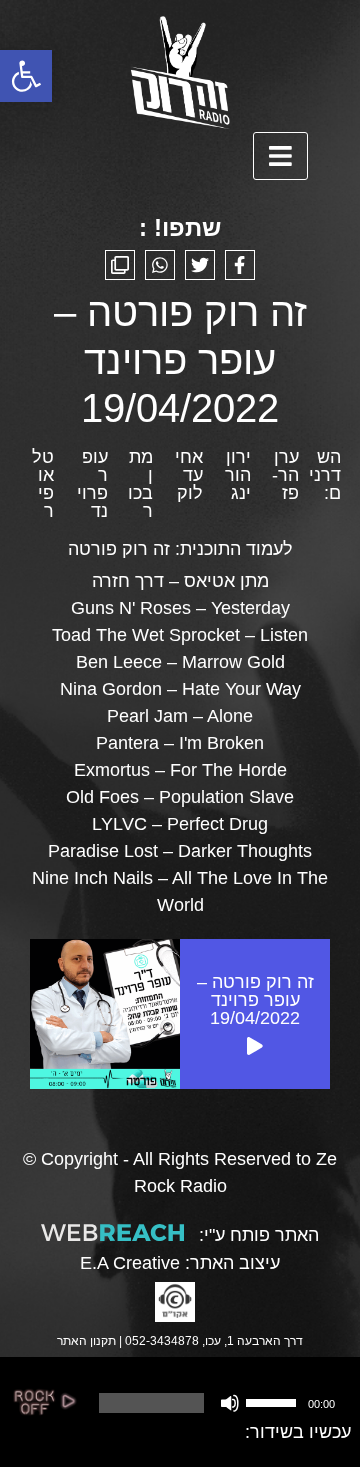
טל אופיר (43, 484)
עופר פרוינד (92, 484)
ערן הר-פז (285, 475)
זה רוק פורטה (119, 549)
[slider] (274, 1401)
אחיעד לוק (189, 475)
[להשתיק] (230, 1403)
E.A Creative (130, 1263)
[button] (26, 76)
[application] (215, 1403)
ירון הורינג (238, 475)
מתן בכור (140, 484)
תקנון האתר (86, 1341)
